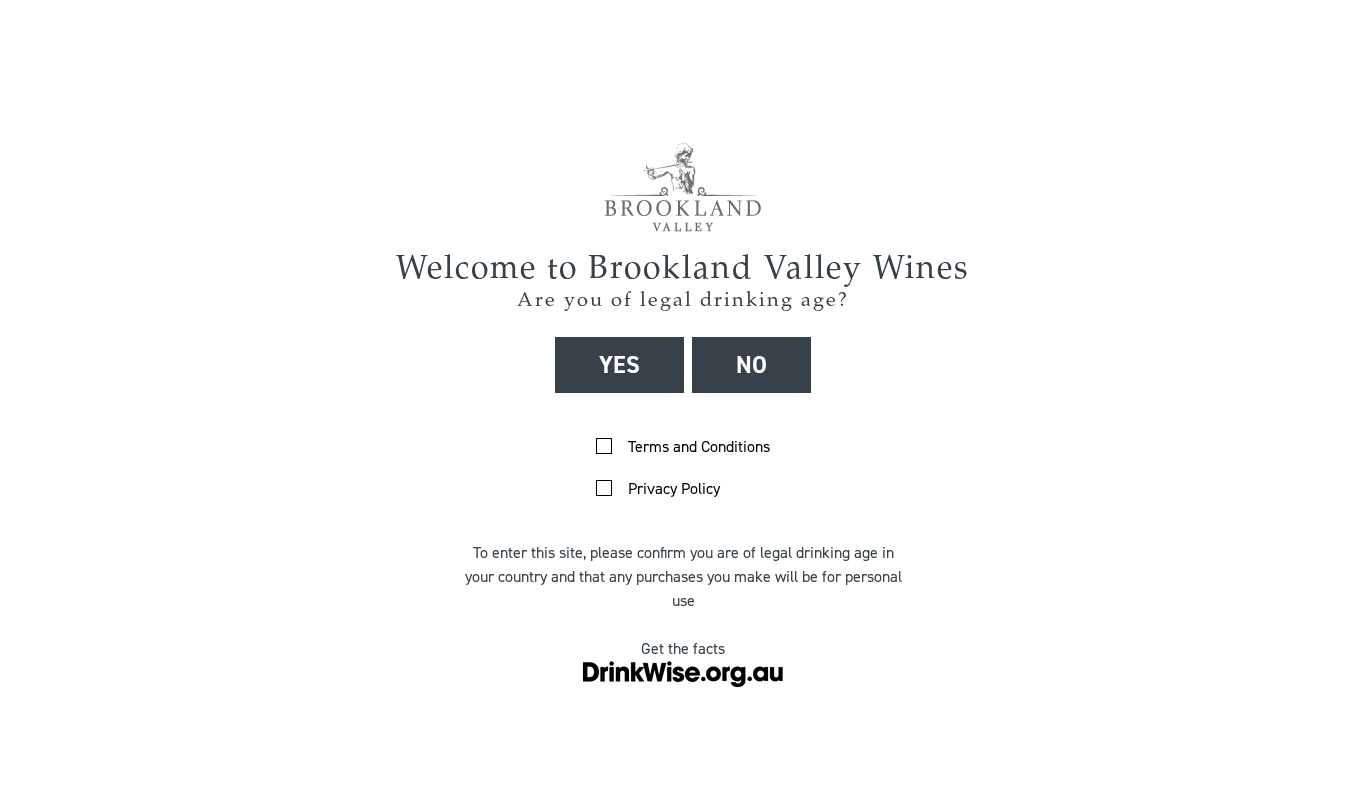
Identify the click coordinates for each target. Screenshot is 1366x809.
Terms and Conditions (699, 446)
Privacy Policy (674, 488)
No (751, 365)
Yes (619, 365)
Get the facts (683, 648)
